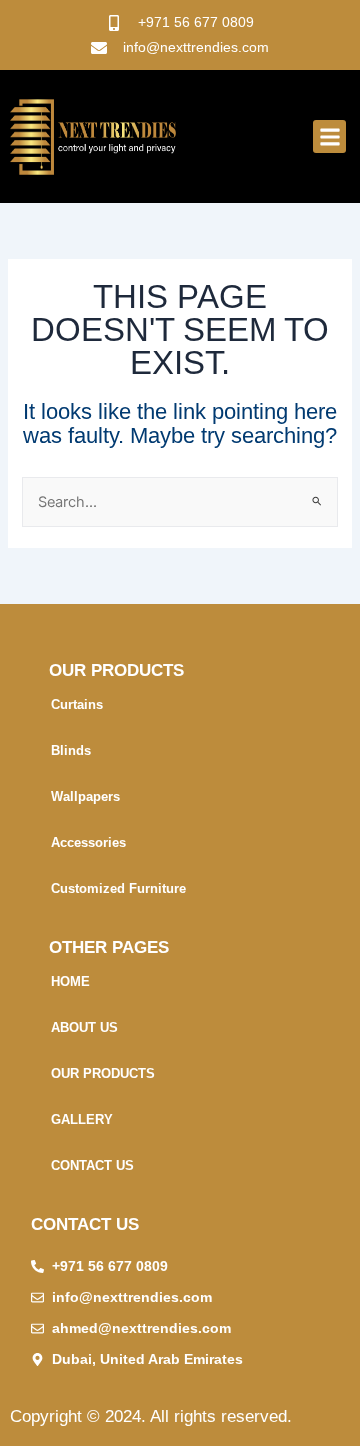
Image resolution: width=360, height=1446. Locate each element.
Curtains (77, 704)
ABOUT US (84, 1027)
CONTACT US (92, 1165)
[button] (329, 136)
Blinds (71, 750)
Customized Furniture (118, 888)
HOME (70, 981)
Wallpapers (85, 796)
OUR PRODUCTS (103, 1073)
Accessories (88, 842)
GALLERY (82, 1119)
